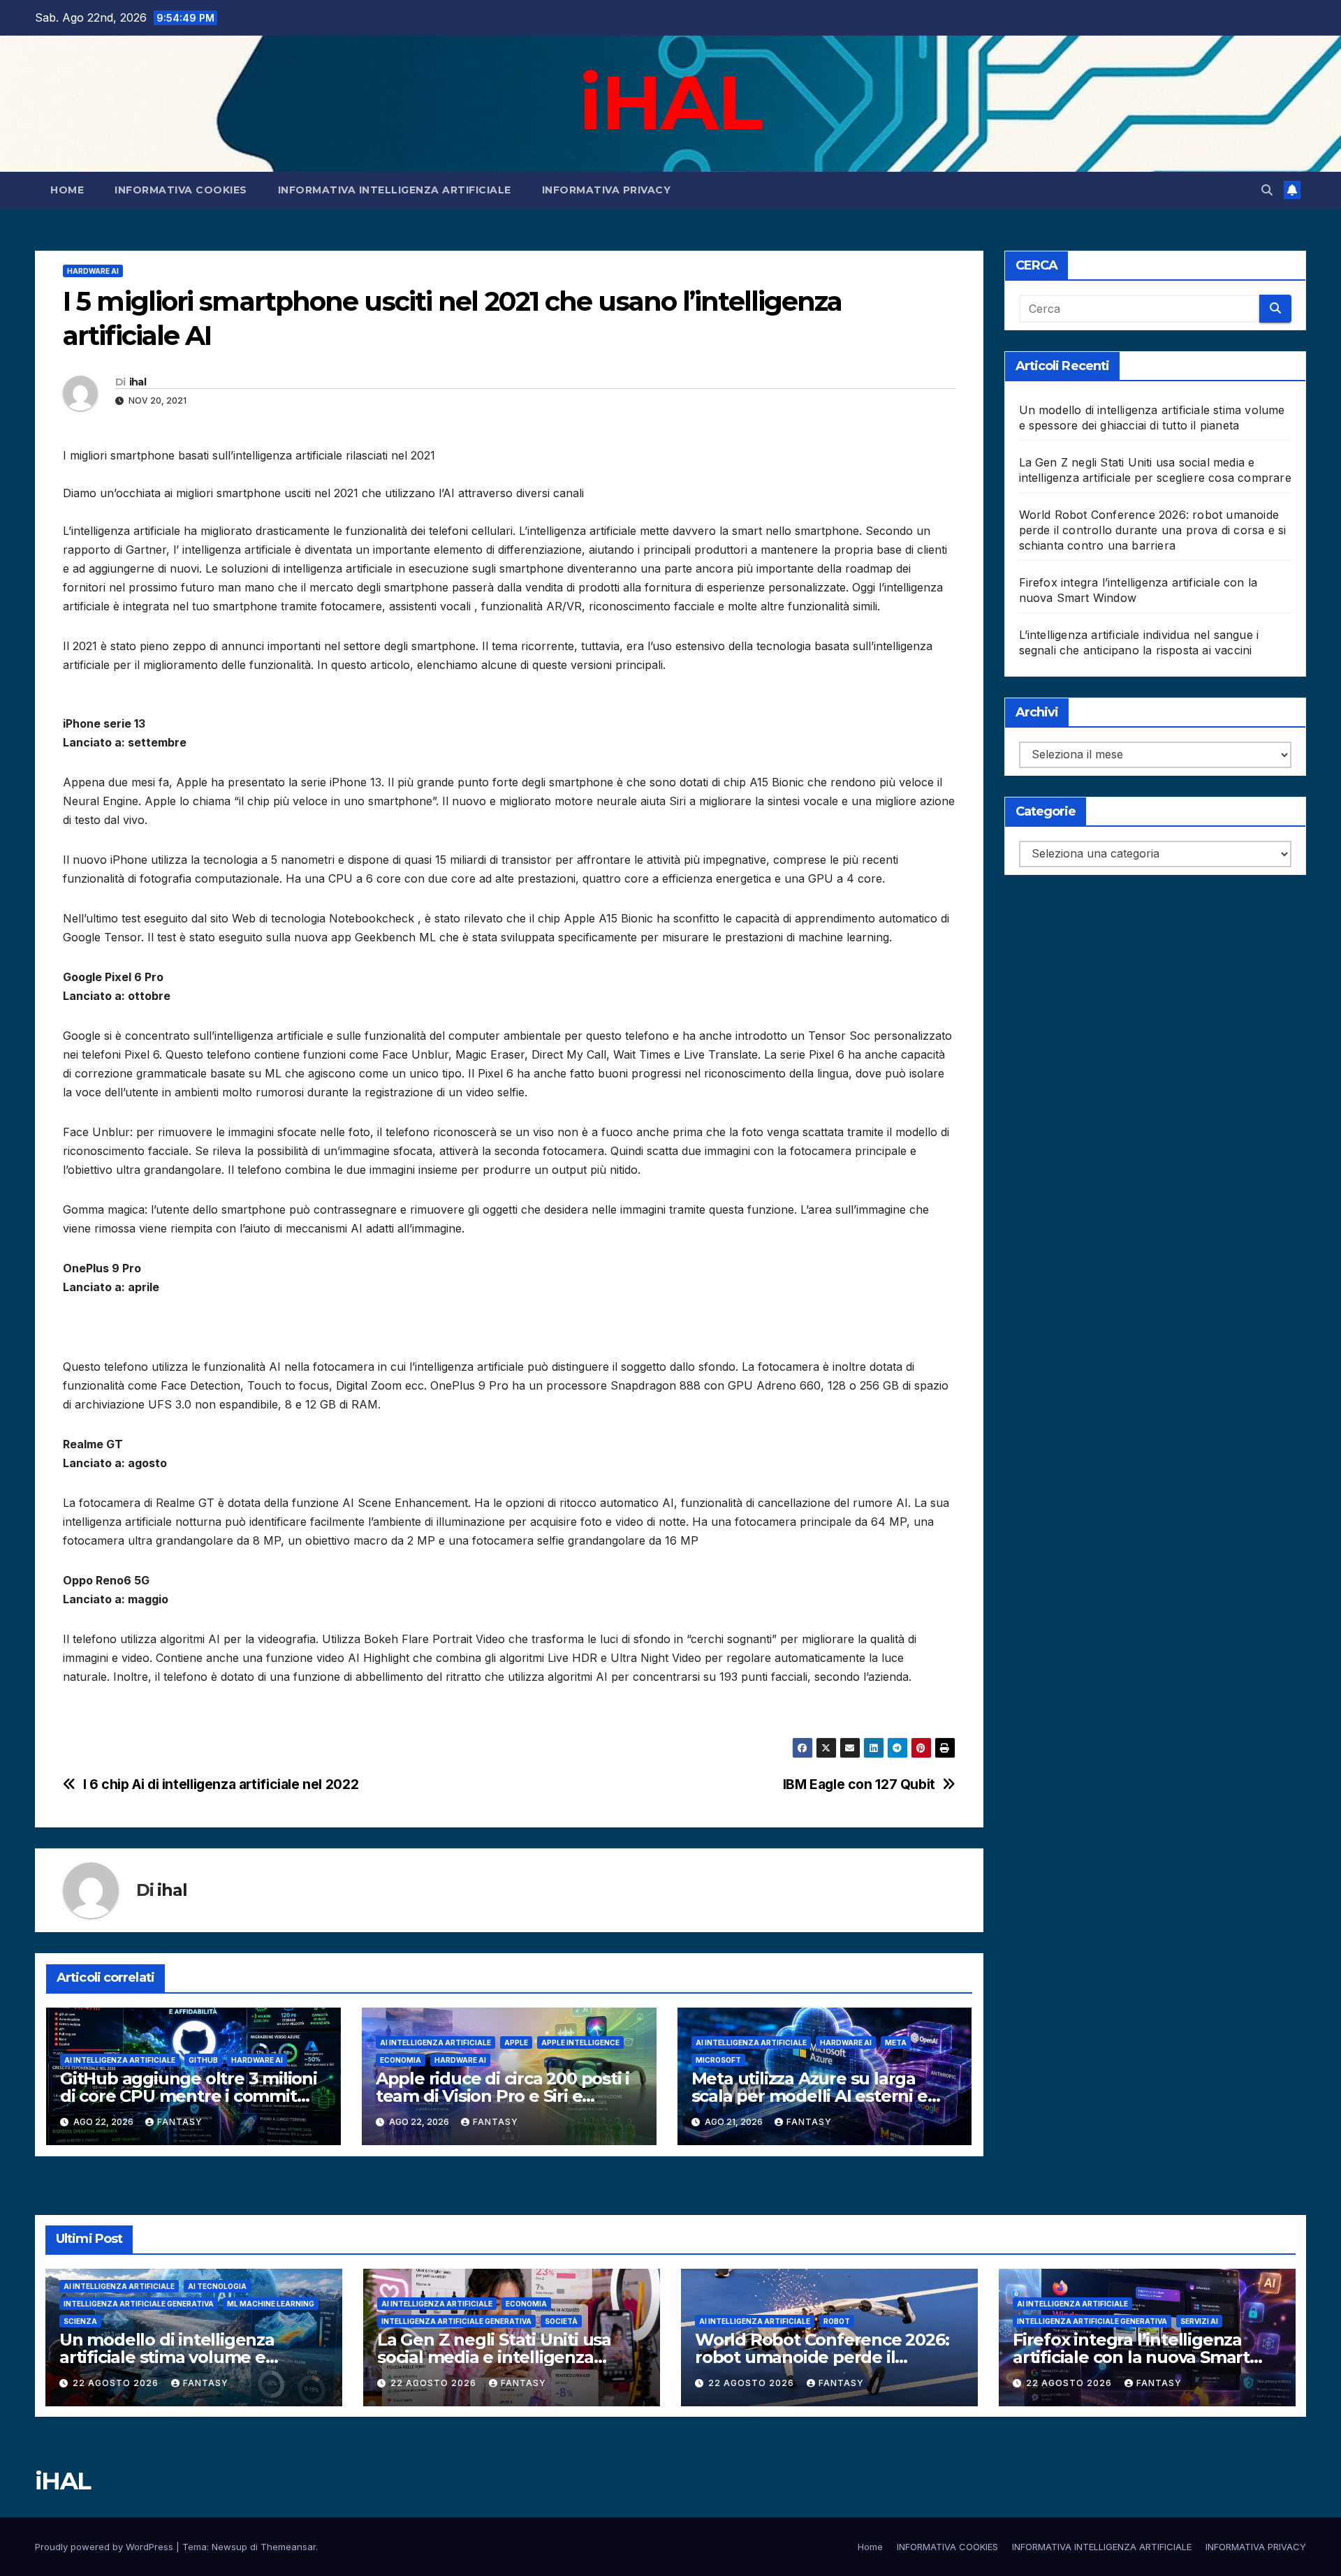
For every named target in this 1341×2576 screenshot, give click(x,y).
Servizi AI (1199, 2321)
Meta (896, 2043)
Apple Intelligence (580, 2043)
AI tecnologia (217, 2286)
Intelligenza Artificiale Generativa (139, 2304)
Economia (401, 2060)
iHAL (670, 102)
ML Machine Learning (271, 2304)
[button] (1267, 190)
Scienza (80, 2321)
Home (67, 190)
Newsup (229, 2547)
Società (561, 2321)
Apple (516, 2043)
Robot (837, 2321)
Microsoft (718, 2060)
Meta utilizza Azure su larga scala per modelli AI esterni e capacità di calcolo (809, 2096)
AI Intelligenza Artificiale (120, 2060)
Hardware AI (93, 271)
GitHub (203, 2060)
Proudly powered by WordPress (105, 2547)
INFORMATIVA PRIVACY (607, 190)
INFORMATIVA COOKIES (181, 190)
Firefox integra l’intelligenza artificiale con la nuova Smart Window (1131, 2357)
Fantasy (180, 2122)
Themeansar (288, 2547)
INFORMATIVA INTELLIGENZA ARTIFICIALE (395, 190)
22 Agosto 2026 (117, 2383)
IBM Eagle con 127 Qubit (859, 1784)
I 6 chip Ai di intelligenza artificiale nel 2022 (221, 1784)
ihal (138, 382)
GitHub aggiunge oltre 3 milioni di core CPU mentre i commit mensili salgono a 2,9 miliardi (189, 2096)
